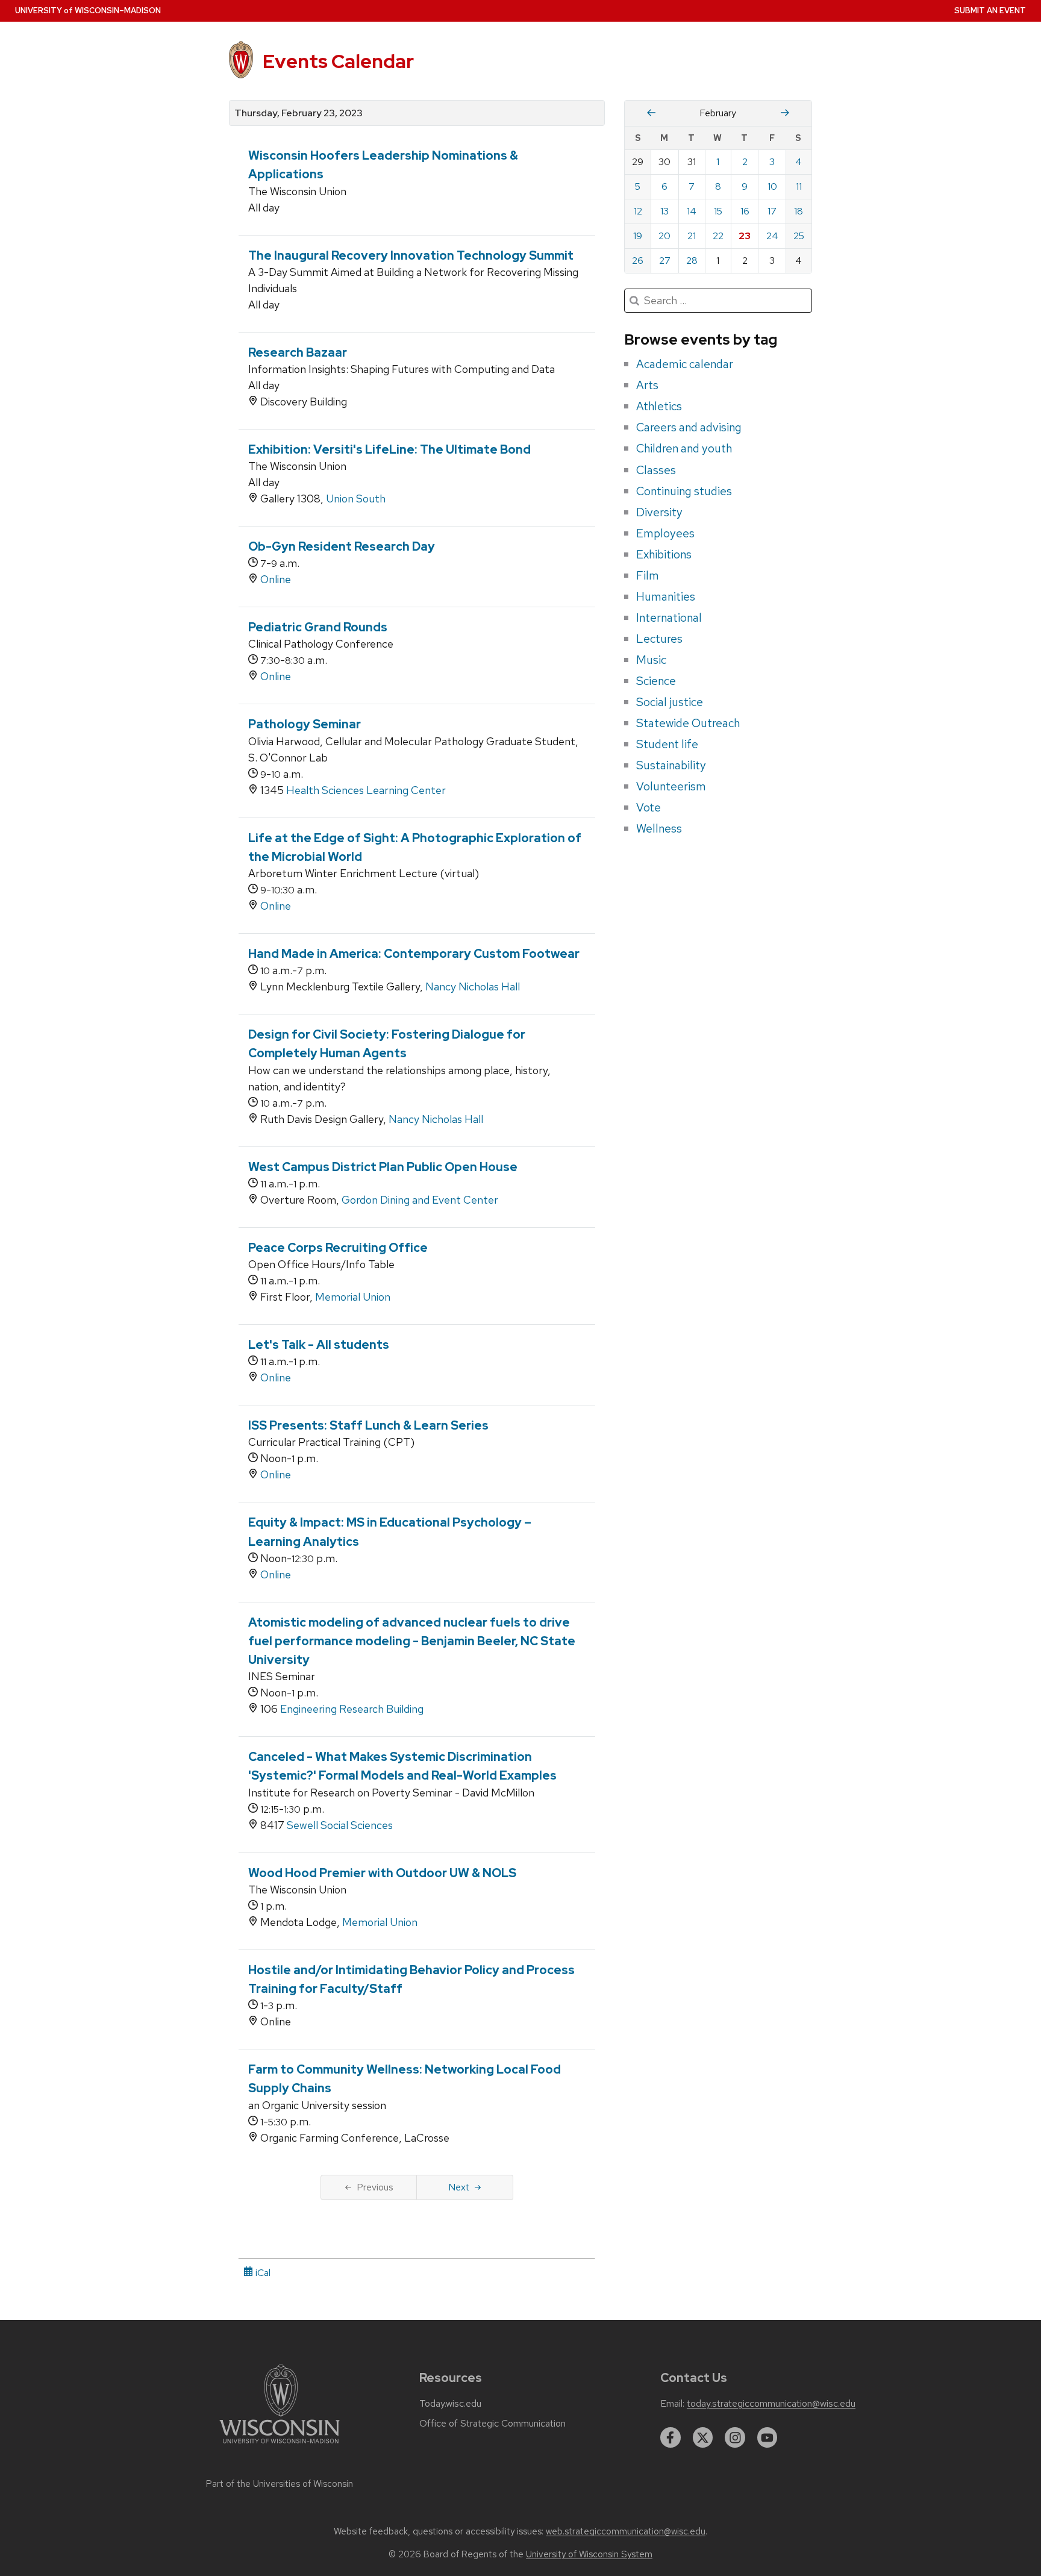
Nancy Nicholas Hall (473, 986)
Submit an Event (990, 11)
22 (718, 236)
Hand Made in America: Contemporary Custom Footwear (414, 954)
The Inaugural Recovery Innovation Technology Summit (411, 255)
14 (692, 211)
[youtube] (767, 2437)
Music (651, 660)
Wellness (659, 828)
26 (638, 261)
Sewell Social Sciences (340, 1825)
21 (692, 236)
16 (745, 211)
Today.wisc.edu (450, 2404)
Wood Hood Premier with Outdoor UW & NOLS (382, 1873)
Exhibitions (664, 554)
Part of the (280, 2484)
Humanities (666, 596)
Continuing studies (684, 491)
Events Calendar (338, 61)
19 (638, 236)
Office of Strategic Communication (492, 2424)
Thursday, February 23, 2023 (299, 113)
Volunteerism (671, 786)
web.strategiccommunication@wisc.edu (626, 2531)
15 (718, 211)
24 (772, 236)
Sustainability (671, 765)
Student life (667, 744)
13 (664, 211)
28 (692, 261)
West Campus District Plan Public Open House (383, 1167)
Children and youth (684, 448)
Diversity (659, 512)
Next (459, 2187)
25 (799, 236)
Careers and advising (689, 427)
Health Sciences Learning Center (366, 790)
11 (799, 186)
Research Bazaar (298, 352)
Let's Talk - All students (319, 1345)
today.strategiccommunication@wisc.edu (771, 2404)
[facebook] (671, 2437)
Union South (356, 499)
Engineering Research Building (352, 1709)
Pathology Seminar (305, 724)
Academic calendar (685, 364)
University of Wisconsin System (589, 2554)
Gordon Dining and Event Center (420, 1200)
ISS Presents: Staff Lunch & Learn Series (368, 1425)
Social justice (670, 702)
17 (772, 211)
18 (799, 211)
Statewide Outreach (688, 723)
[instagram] (735, 2437)
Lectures (659, 639)
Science (656, 681)
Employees (665, 533)
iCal (262, 2273)
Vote (649, 807)
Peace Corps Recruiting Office (338, 1248)
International (669, 617)
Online (276, 579)
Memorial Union (353, 1297)
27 (665, 261)
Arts (647, 385)
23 (745, 236)
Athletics (659, 406)
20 (664, 236)
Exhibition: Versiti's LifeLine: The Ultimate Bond (389, 449)
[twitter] (703, 2437)
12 (638, 211)
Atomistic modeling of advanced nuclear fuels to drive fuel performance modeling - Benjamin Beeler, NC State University (412, 1641)
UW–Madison (88, 11)
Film (648, 575)
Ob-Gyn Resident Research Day (342, 546)
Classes (656, 470)
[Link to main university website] (280, 2446)
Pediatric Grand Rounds (318, 627)
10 (772, 186)
